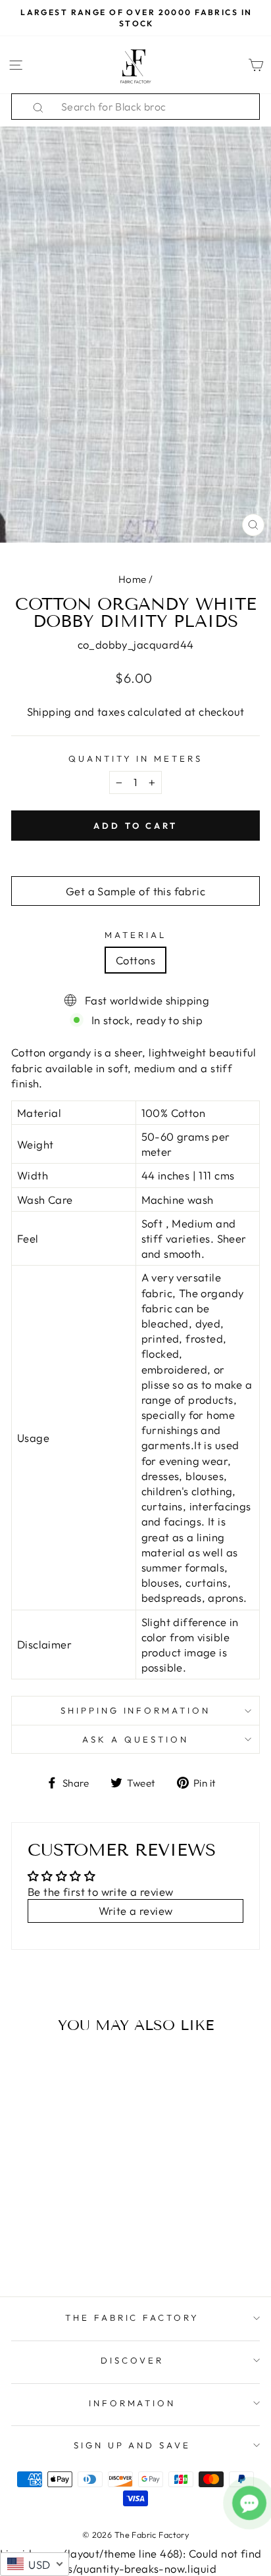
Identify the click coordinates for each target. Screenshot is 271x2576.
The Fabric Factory (133, 2317)
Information (133, 2403)
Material (135, 935)
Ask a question (135, 1739)
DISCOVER (132, 2360)
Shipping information (136, 1710)
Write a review (136, 1911)
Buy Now (58, 2248)
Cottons (135, 960)
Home (133, 579)
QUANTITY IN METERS (136, 758)
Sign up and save (133, 2445)
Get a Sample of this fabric (135, 891)
